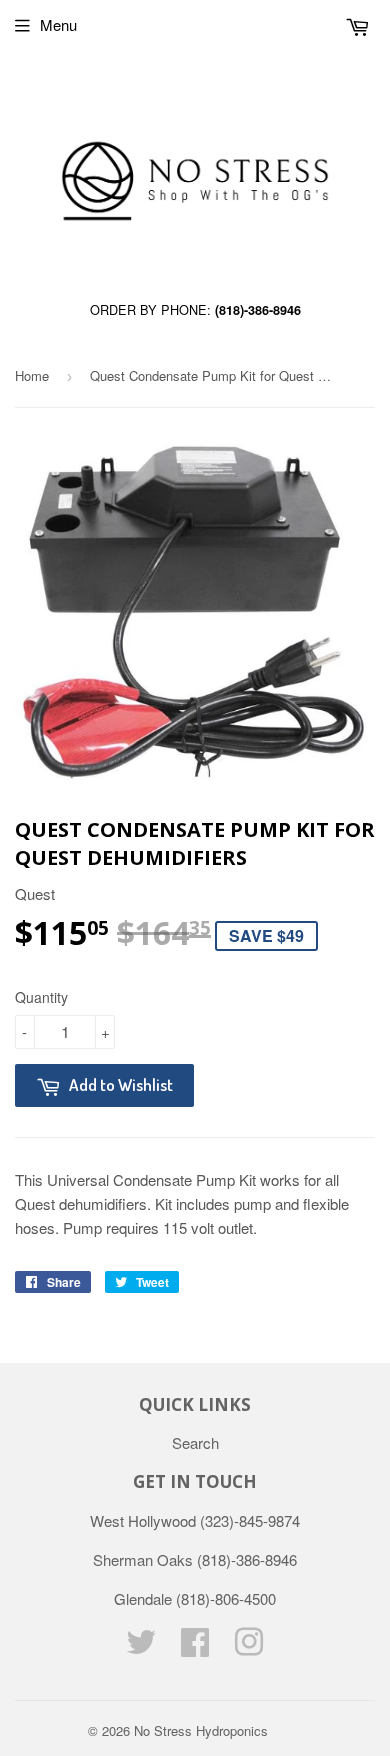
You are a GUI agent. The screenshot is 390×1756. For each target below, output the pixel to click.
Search (195, 1442)
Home (32, 375)
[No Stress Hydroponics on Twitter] (141, 1647)
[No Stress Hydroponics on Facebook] (195, 1647)
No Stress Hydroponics (201, 1730)
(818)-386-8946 (258, 310)
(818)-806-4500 (226, 1598)
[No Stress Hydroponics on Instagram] (249, 1647)
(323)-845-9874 (250, 1520)
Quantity (41, 997)
